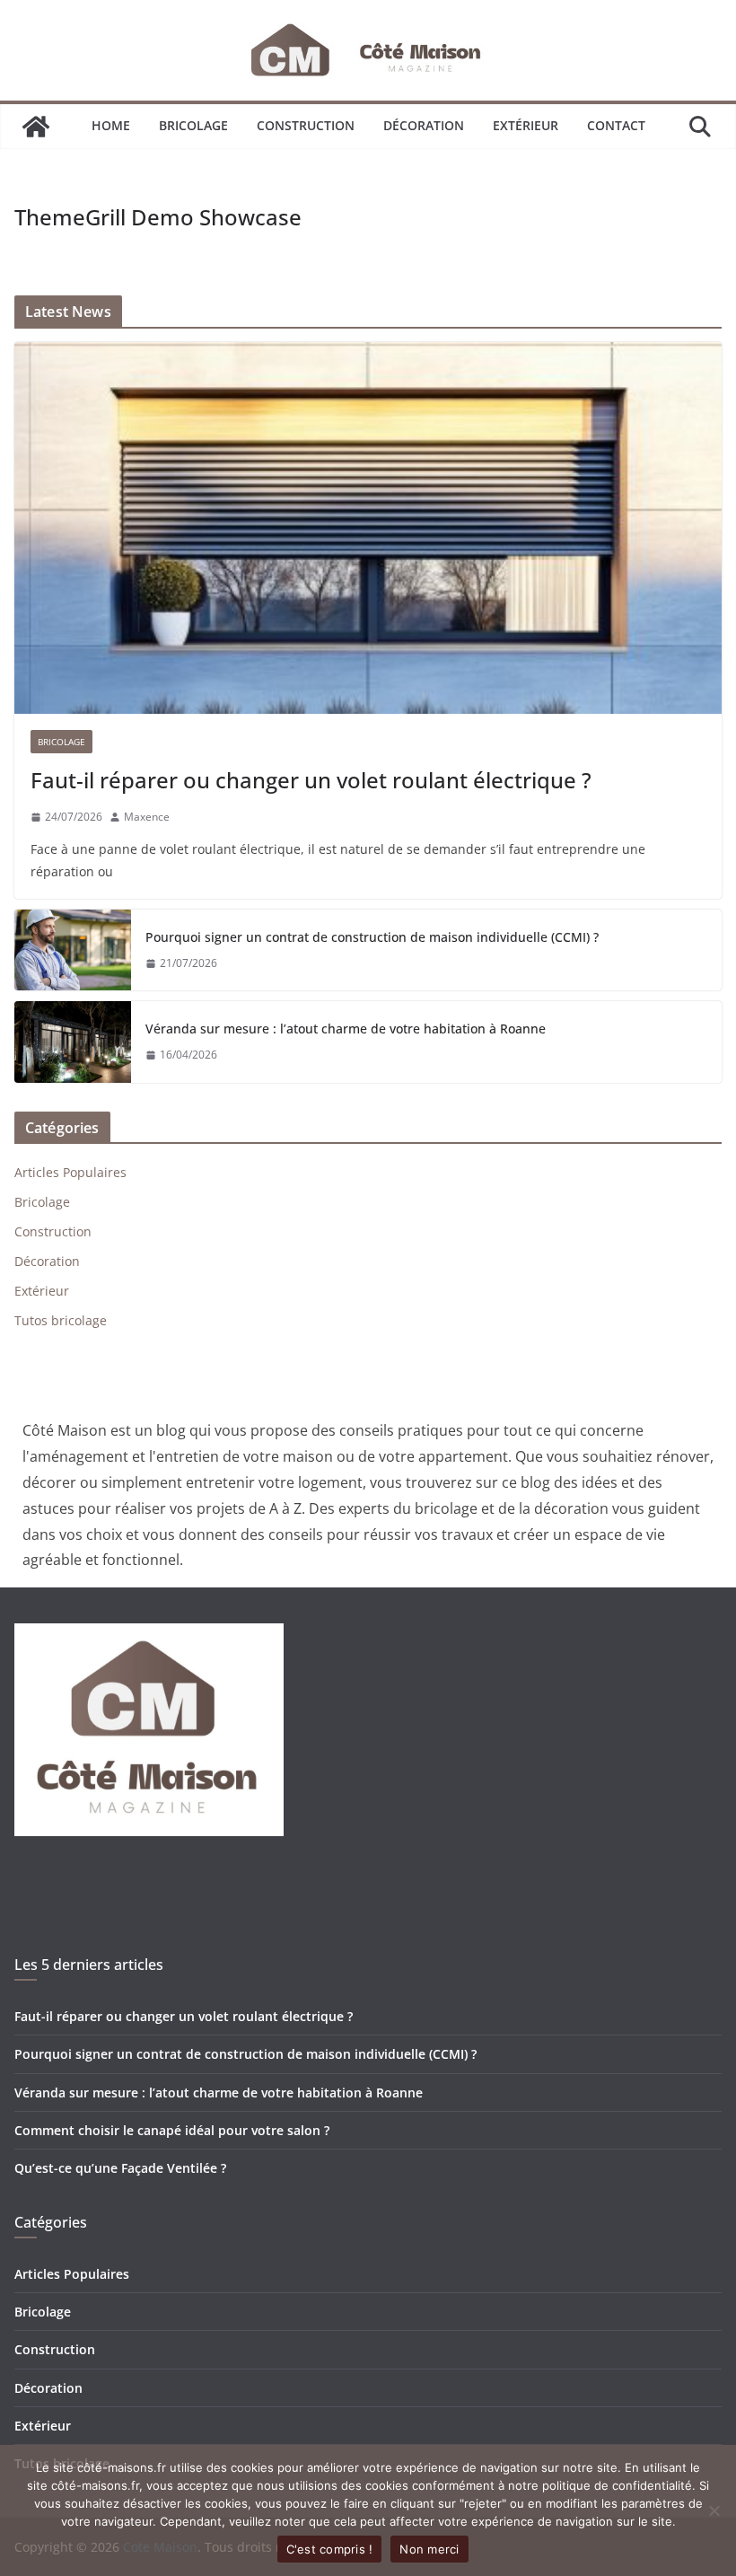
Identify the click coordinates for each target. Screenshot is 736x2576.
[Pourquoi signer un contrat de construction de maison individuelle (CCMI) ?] (73, 950)
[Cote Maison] (36, 127)
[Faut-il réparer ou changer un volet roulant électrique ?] (368, 528)
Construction (306, 125)
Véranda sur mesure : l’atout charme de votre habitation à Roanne (346, 1029)
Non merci (429, 2549)
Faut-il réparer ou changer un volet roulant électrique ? (311, 780)
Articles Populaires (70, 1172)
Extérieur (526, 125)
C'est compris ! (330, 2549)
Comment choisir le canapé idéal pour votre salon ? (172, 2130)
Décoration (424, 125)
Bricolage (193, 125)
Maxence (147, 817)
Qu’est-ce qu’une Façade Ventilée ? (120, 2168)
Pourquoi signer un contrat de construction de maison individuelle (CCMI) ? (372, 937)
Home (111, 125)
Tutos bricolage (61, 1320)
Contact (616, 125)
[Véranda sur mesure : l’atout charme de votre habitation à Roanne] (73, 1042)
